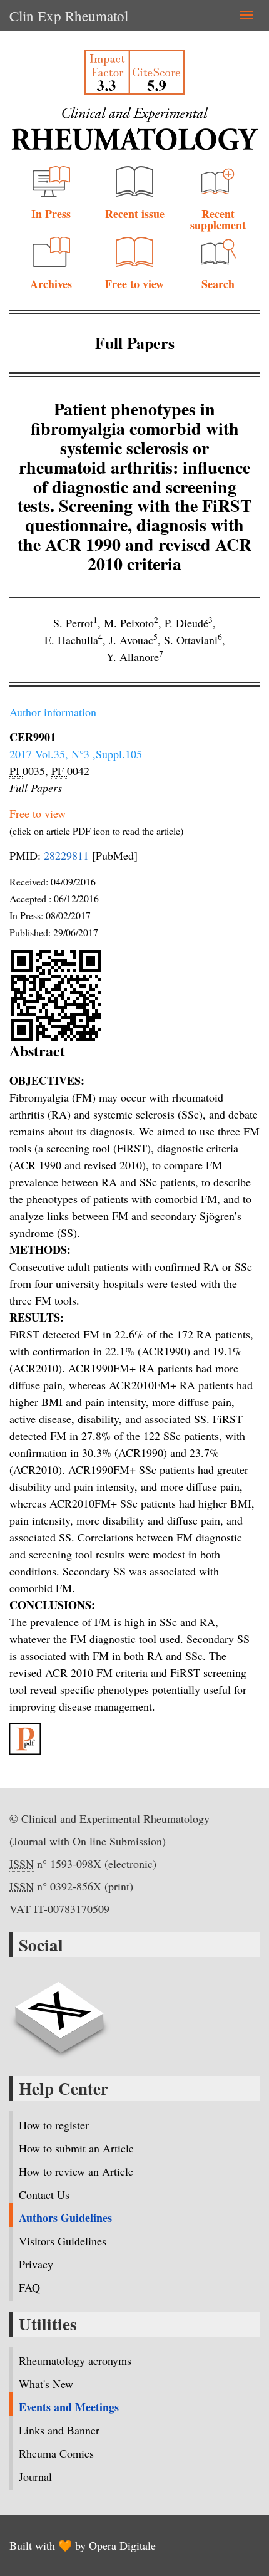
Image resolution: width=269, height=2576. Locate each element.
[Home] (134, 128)
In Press (51, 214)
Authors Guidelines (65, 2218)
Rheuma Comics (56, 2453)
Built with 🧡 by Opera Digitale (83, 2545)
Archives (51, 284)
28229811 (66, 855)
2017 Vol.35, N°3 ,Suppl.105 (76, 754)
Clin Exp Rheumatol (69, 16)
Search (218, 284)
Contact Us (44, 2194)
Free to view (134, 284)
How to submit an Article (76, 2148)
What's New (46, 2384)
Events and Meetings (69, 2407)
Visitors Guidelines (63, 2241)
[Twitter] (59, 2010)
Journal (35, 2476)
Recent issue (135, 214)
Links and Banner (59, 2430)
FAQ (29, 2287)
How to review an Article (76, 2171)
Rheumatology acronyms (75, 2360)
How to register (54, 2125)
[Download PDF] (134, 1739)
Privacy (36, 2264)
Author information (53, 712)
